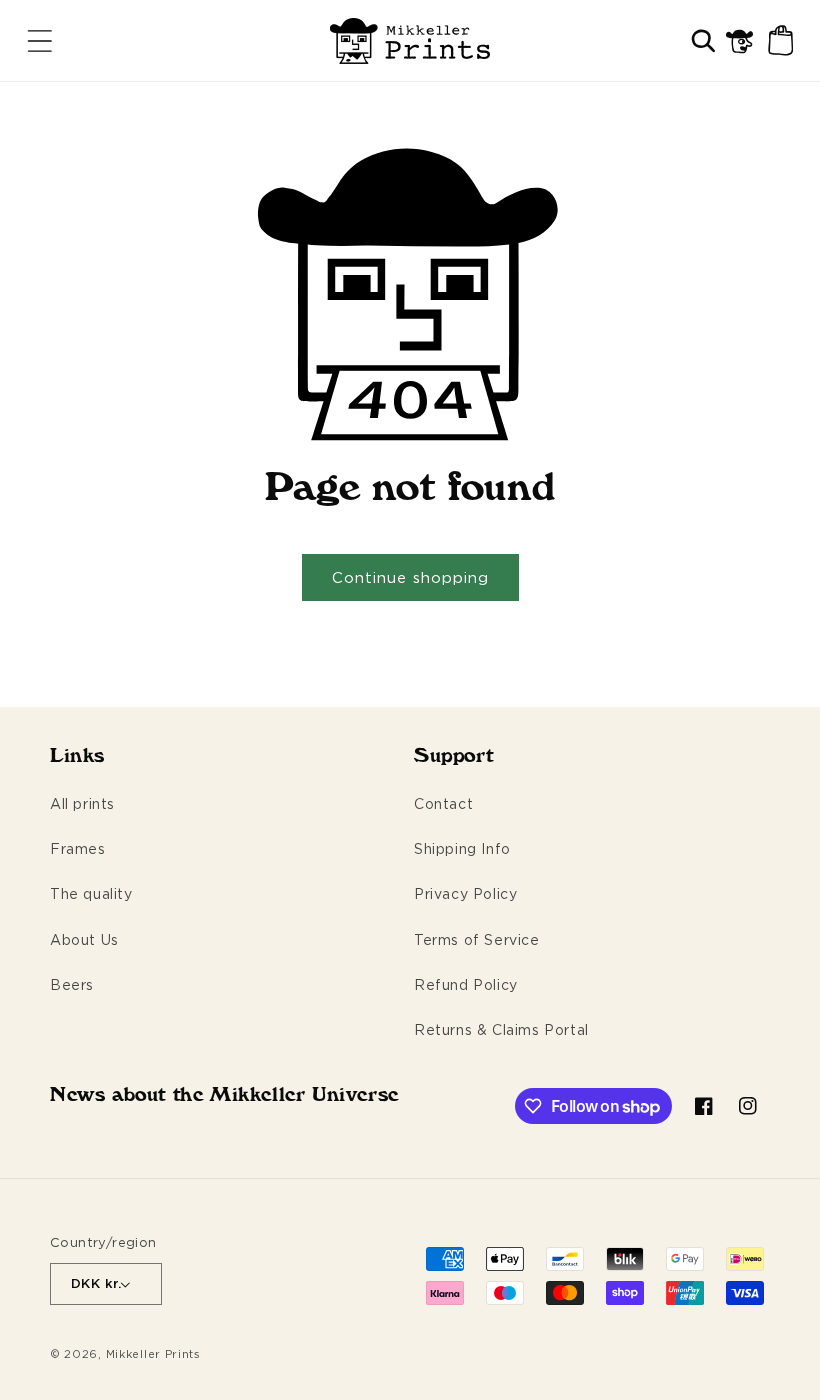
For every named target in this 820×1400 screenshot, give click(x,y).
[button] (39, 40)
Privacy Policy (465, 893)
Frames (78, 848)
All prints (82, 803)
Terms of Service (477, 939)
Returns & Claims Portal (501, 1029)
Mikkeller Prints (153, 1354)
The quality (91, 893)
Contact (443, 803)
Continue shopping (410, 577)
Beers (72, 984)
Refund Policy (466, 984)
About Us (84, 939)
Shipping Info (462, 848)
